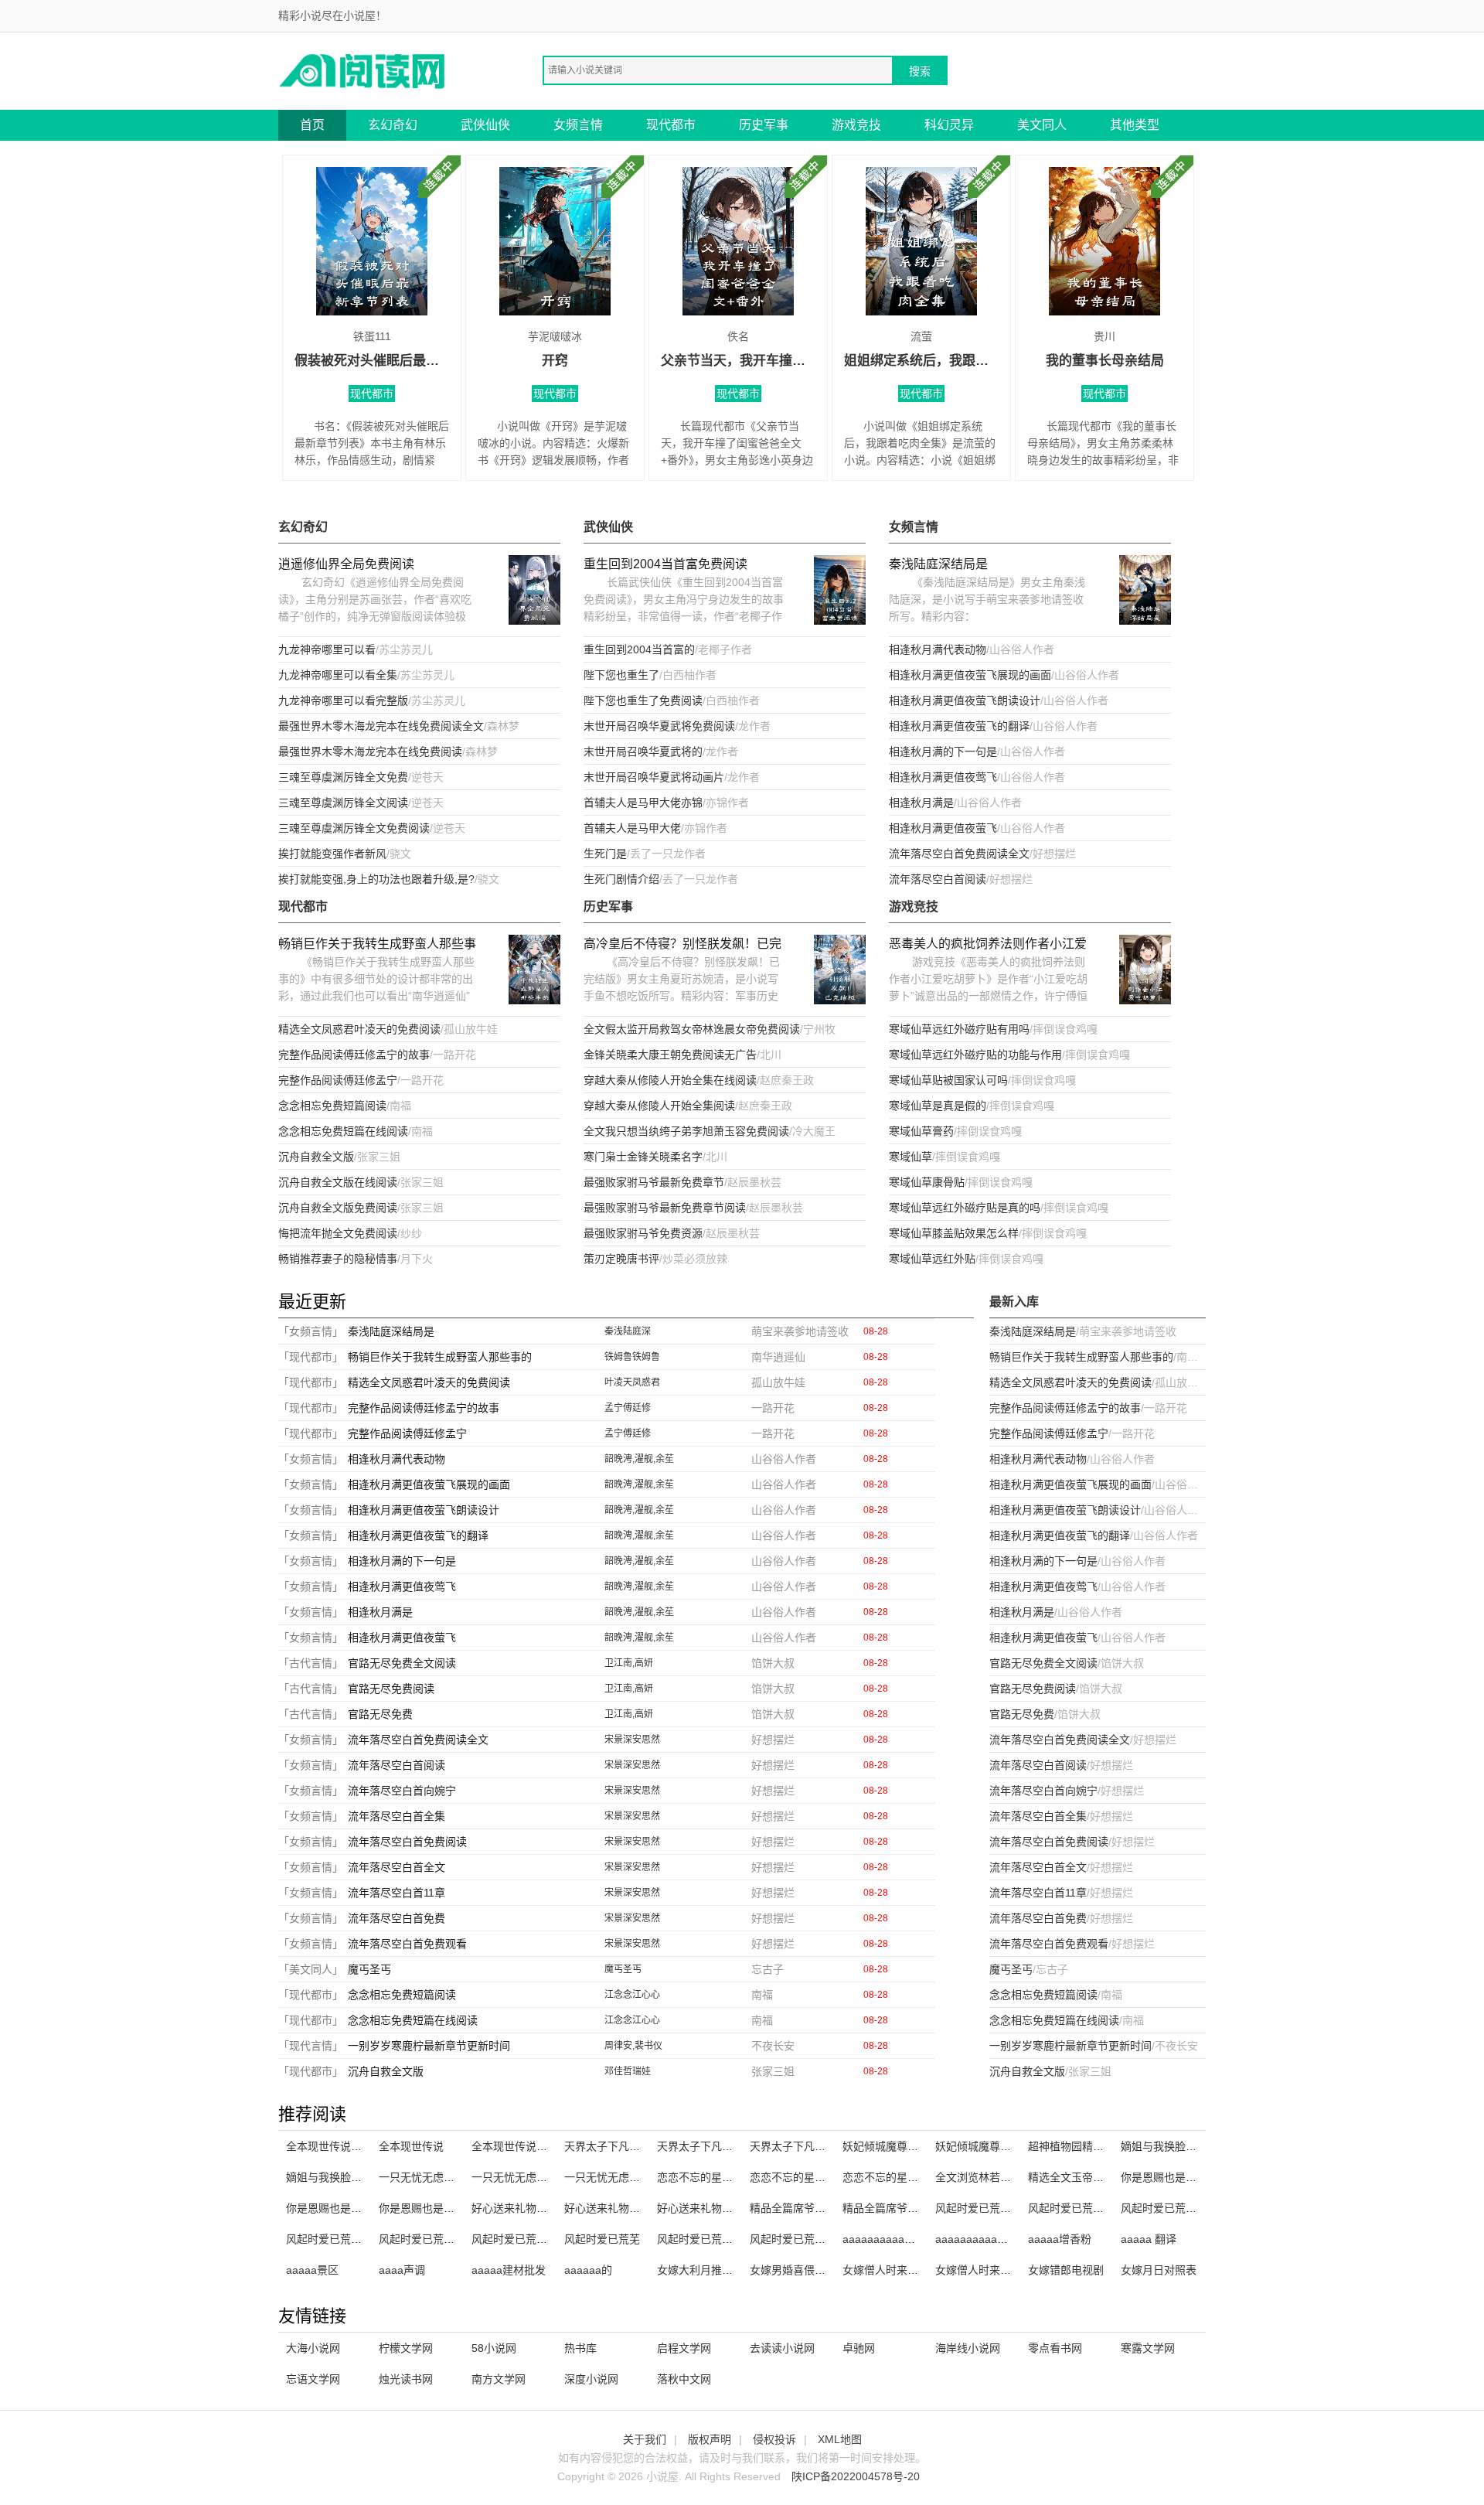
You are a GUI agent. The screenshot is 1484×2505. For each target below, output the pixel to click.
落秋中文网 (684, 2379)
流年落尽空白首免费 (397, 1918)
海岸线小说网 (968, 2348)
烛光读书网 (406, 2379)
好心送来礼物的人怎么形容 (629, 2208)
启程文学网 (684, 2348)
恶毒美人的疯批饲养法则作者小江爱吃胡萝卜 (988, 945)
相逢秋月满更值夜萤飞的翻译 (959, 726)
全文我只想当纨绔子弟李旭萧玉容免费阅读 (686, 1131)
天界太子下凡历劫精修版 (624, 2146)
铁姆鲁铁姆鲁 (632, 1357)
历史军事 (764, 125)
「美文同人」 (311, 1969)
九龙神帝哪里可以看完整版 (343, 700)
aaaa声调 (402, 2270)
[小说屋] (363, 70)
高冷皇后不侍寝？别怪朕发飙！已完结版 (682, 945)
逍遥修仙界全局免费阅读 (346, 564)
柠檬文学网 (406, 2348)
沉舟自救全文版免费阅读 (338, 1208)
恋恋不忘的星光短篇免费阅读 (913, 2177)
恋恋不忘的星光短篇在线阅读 (820, 2177)
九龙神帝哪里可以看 (327, 649)
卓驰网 (859, 2348)
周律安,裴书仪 (633, 2046)
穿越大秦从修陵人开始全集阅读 (659, 1106)
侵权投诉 (774, 2439)
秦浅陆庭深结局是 (938, 564)
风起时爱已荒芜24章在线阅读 (357, 2239)
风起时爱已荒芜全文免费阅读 (449, 2239)
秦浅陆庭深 (628, 1331)
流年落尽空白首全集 (397, 1816)
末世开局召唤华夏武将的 (643, 751)
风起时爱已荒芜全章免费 (995, 2208)
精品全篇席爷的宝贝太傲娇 (907, 2208)
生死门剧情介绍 (621, 879)
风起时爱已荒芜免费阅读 (809, 2239)
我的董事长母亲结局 (1105, 361)
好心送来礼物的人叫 (706, 2208)
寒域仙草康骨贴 (927, 1182)
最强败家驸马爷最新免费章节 (654, 1182)
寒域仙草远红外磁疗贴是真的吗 (965, 1208)
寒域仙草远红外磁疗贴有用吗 (959, 1029)
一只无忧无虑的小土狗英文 (536, 2177)
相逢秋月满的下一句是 (943, 751)
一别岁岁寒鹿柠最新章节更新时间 (429, 2046)
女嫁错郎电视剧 (1066, 2270)
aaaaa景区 (312, 2270)
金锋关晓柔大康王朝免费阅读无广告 (670, 1055)
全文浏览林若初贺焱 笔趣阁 (1002, 2177)
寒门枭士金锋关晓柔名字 (643, 1157)
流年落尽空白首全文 (397, 1867)
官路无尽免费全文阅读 (402, 1663)
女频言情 (578, 125)
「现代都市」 (311, 1357)
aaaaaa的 (588, 2270)
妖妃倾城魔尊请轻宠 (891, 2146)
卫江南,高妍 (629, 1663)
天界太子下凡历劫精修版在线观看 (831, 2146)
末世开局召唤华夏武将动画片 (654, 777)
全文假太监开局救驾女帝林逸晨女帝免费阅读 (692, 1029)
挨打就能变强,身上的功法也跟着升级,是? (376, 879)
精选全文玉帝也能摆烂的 (1087, 2177)
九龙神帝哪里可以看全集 (338, 675)
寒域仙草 (910, 1157)
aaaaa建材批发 (509, 2270)
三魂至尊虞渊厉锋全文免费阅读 (354, 828)
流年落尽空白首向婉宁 (402, 1791)
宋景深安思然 (632, 1740)
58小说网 (494, 2348)
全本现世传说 (411, 2146)
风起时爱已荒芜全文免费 (531, 2239)
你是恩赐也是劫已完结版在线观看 (460, 2208)
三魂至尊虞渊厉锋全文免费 (343, 777)
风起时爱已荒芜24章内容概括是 (1104, 2208)
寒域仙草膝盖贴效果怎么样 (954, 1233)
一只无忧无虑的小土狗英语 (444, 2177)
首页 (312, 125)
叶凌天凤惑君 (632, 1382)
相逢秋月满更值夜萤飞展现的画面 (970, 675)
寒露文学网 (1148, 2348)
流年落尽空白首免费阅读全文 (959, 854)
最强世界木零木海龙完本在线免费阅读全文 (381, 726)
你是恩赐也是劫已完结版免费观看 (1202, 2177)
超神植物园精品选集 (1077, 2146)
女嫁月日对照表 (1159, 2270)
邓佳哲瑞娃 (628, 2071)
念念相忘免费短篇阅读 (332, 1106)
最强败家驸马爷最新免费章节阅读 (665, 1208)
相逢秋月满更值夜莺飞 (943, 777)
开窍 (555, 361)
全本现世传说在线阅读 (340, 2146)
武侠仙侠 (485, 125)
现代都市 (671, 125)
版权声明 (710, 2439)
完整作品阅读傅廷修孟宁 (338, 1080)
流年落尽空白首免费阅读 (407, 1842)
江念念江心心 (632, 1995)
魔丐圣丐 (369, 1969)
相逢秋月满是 (921, 803)
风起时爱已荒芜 (602, 2239)
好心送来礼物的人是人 (526, 2208)
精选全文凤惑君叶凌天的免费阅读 (359, 1029)
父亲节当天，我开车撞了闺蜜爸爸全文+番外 (738, 361)
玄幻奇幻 (393, 125)
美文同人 (1042, 125)
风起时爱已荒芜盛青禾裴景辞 (1191, 2208)
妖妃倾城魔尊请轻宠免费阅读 (1006, 2146)
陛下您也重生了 (621, 675)
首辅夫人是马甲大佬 (632, 828)
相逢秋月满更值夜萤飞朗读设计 (965, 700)
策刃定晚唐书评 (621, 1259)
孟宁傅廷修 (628, 1408)
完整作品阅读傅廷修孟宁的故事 (354, 1055)
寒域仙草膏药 (921, 1131)
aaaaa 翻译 (1149, 2239)
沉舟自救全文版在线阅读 (338, 1182)
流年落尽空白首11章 (397, 1893)
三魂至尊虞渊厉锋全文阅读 (343, 803)
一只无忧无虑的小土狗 (618, 2177)
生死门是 (605, 854)
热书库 (580, 2348)
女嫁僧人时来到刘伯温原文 (907, 2270)
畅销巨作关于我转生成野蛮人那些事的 (377, 945)
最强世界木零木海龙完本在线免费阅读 (370, 751)
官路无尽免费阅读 (391, 1689)
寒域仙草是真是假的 (938, 1106)
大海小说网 (313, 2348)
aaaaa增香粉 (1060, 2239)
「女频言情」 (311, 1331)
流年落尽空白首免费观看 (407, 1944)
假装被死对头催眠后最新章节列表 (372, 361)
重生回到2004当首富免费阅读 (665, 564)
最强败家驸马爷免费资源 (643, 1233)
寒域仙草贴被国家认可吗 (948, 1080)
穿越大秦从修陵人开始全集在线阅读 (670, 1080)
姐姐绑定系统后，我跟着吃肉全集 (921, 361)
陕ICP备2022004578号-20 (856, 2476)
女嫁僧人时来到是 (979, 2270)
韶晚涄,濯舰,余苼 (639, 1459)
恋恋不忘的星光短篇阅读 (716, 2177)
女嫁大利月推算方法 (706, 2270)
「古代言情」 (311, 1663)
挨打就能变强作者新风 (332, 854)
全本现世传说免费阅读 (526, 2146)
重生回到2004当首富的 (639, 649)
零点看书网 (1055, 2348)
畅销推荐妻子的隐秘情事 (338, 1259)
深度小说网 (591, 2379)
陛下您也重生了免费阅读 (643, 700)
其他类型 (1135, 125)
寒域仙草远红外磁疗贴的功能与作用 (975, 1055)
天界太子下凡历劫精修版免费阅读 (738, 2146)
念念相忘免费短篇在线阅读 (343, 1131)
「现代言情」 (311, 2046)
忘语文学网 (313, 2379)
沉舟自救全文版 (316, 1157)
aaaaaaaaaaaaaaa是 (987, 2239)
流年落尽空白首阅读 (938, 879)
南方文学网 (499, 2379)
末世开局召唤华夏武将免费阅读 (659, 726)
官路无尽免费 (380, 1714)
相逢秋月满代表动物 (938, 649)
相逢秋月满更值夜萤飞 (943, 828)
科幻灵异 (949, 125)
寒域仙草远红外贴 (932, 1259)
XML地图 (840, 2439)
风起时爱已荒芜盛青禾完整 (722, 2239)
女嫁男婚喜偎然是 (793, 2270)
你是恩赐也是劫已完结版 (345, 2208)
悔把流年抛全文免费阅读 (338, 1233)
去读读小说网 (782, 2348)
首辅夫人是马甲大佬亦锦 (643, 803)
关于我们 (645, 2439)
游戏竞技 (856, 125)
